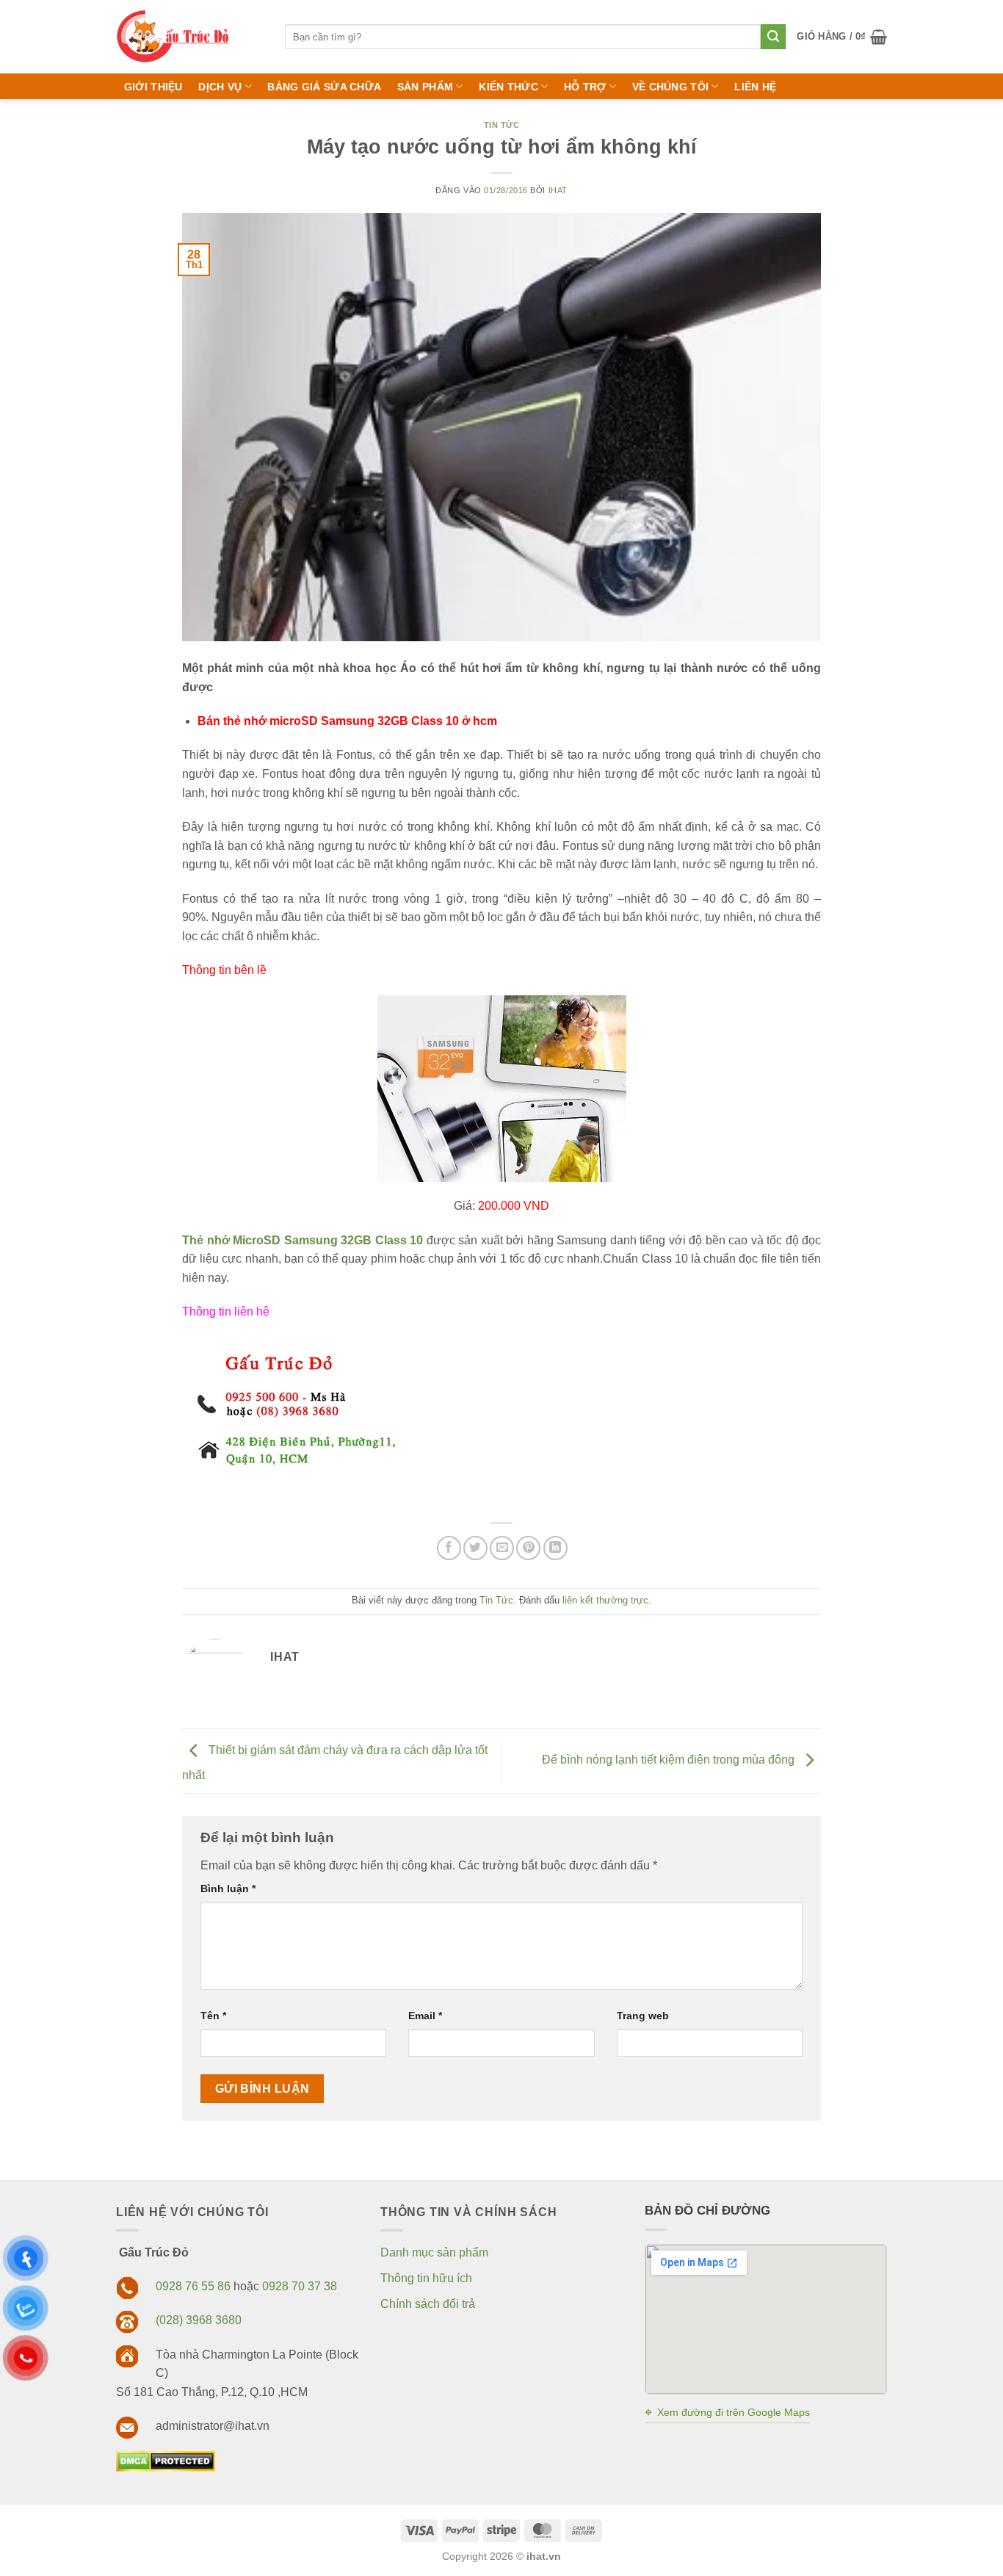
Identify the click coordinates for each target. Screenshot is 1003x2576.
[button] (842, 37)
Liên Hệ (755, 87)
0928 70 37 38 (300, 2286)
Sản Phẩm (425, 87)
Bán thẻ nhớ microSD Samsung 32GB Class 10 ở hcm (347, 721)
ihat (558, 190)
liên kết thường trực (605, 1600)
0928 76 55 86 (193, 2286)
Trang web (643, 2016)
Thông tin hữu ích (426, 2278)
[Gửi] (773, 37)
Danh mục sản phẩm (434, 2252)
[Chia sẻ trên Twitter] (475, 1548)
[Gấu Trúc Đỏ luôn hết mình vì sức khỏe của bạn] (189, 37)
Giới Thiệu (153, 87)
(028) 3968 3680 (199, 2320)
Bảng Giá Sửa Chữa (324, 87)
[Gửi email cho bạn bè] (502, 1548)
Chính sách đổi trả (428, 2304)
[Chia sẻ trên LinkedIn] (555, 1548)
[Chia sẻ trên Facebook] (449, 1548)
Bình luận (228, 1888)
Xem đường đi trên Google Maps (727, 2412)
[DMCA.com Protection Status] (166, 2460)
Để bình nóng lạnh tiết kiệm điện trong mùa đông (670, 1760)
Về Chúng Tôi (670, 87)
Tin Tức (502, 125)
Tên (213, 2016)
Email (425, 2016)
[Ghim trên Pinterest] (528, 1548)
